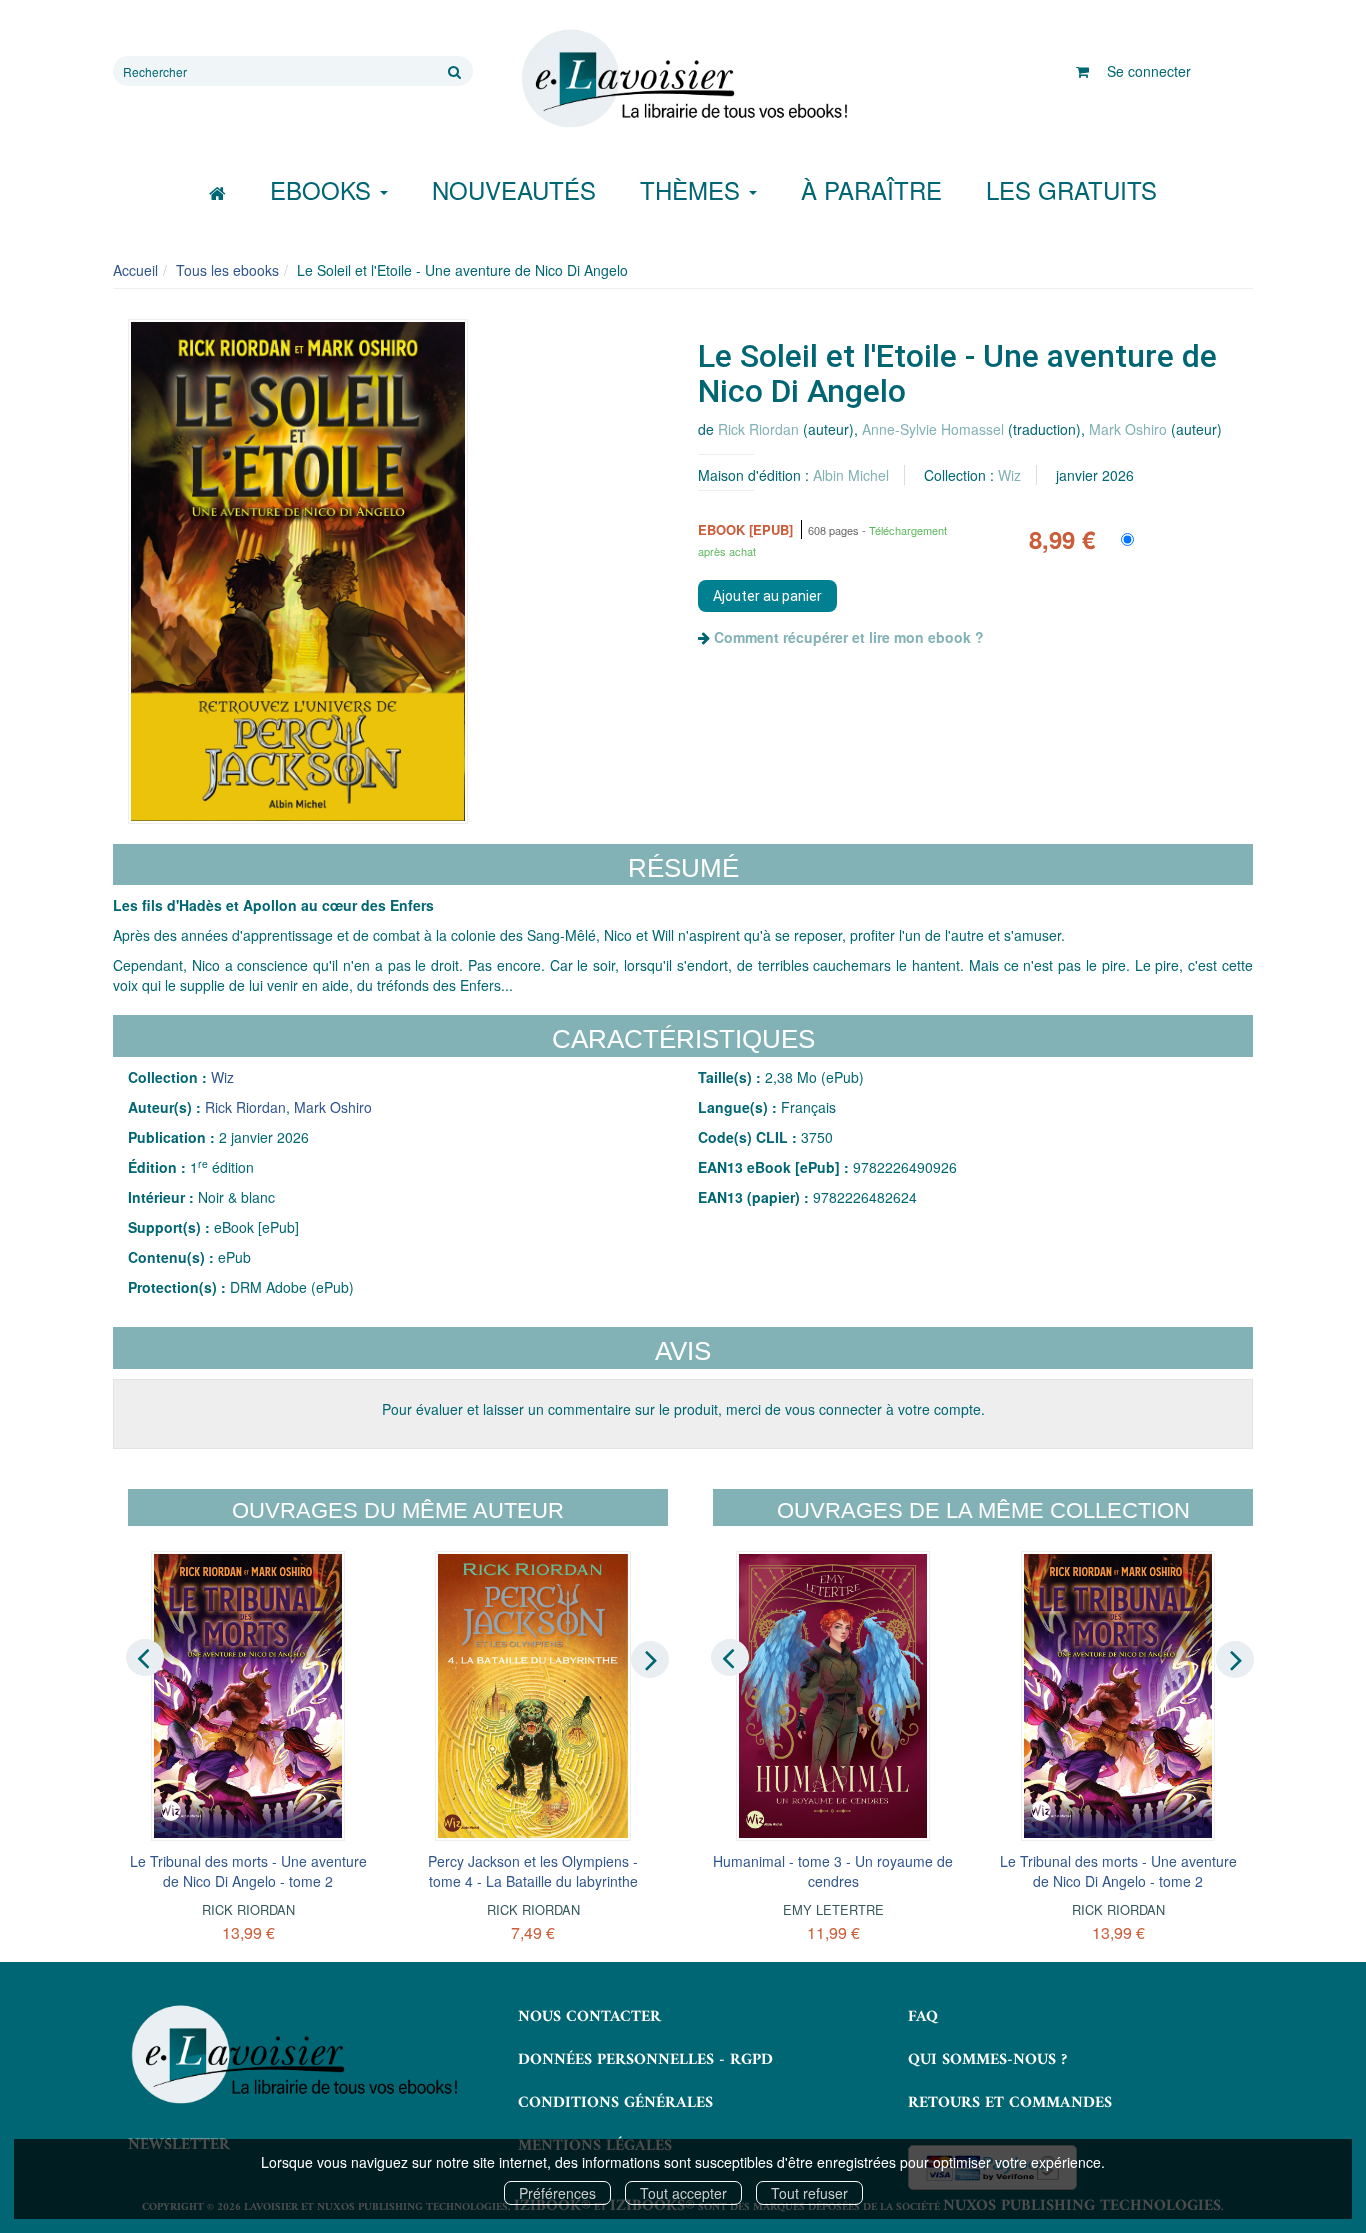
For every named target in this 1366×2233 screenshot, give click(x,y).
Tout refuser (809, 2193)
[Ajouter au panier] (767, 596)
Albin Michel (851, 475)
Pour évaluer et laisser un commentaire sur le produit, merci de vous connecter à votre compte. (683, 1409)
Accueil (135, 270)
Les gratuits (1071, 189)
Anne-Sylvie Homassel (933, 429)
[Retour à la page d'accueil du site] (683, 79)
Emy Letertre (833, 1909)
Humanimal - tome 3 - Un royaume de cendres (833, 1871)
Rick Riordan (758, 429)
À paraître (871, 189)
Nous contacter (589, 2017)
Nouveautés (514, 189)
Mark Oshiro (1128, 429)
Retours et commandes (1010, 2103)
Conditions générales (615, 2103)
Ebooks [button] (324, 189)
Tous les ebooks (227, 270)
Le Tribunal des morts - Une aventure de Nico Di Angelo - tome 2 (248, 1871)
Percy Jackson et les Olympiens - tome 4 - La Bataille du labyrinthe (533, 1871)
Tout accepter (683, 2193)
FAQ (923, 2017)
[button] (298, 571)
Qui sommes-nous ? (987, 2060)
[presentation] (145, 1658)
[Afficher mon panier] (1082, 71)
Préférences (557, 2193)
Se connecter (1149, 71)
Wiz (1009, 475)
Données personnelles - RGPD (645, 2060)
